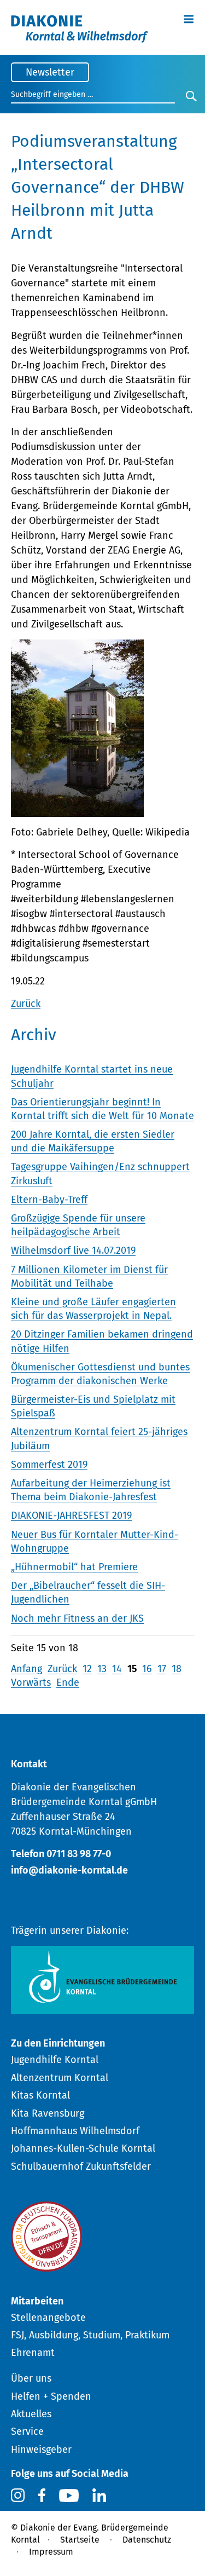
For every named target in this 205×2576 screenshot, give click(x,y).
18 (177, 1669)
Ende (68, 1682)
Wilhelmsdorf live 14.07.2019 (73, 1250)
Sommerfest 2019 (49, 1465)
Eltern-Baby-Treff (49, 1200)
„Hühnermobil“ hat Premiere (74, 1567)
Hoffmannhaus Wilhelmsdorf (75, 2131)
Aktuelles (31, 2414)
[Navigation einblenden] (189, 18)
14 (117, 1669)
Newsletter (50, 72)
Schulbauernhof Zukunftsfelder (81, 2166)
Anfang (27, 1669)
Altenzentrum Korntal (60, 2078)
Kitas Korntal (40, 2095)
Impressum (51, 2552)
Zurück (26, 1004)
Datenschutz (147, 2540)
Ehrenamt (33, 2353)
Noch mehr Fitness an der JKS (77, 1618)
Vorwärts (31, 1682)
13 (102, 1669)
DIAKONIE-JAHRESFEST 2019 (71, 1515)
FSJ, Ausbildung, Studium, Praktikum (90, 2335)
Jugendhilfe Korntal (55, 2060)
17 (162, 1669)
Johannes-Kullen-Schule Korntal (83, 2148)
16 (147, 1669)
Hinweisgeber (41, 2450)
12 (87, 1669)
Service (27, 2431)
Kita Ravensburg (48, 2113)
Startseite (80, 2540)
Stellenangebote (48, 2318)
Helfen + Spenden (51, 2396)
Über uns (31, 2378)
